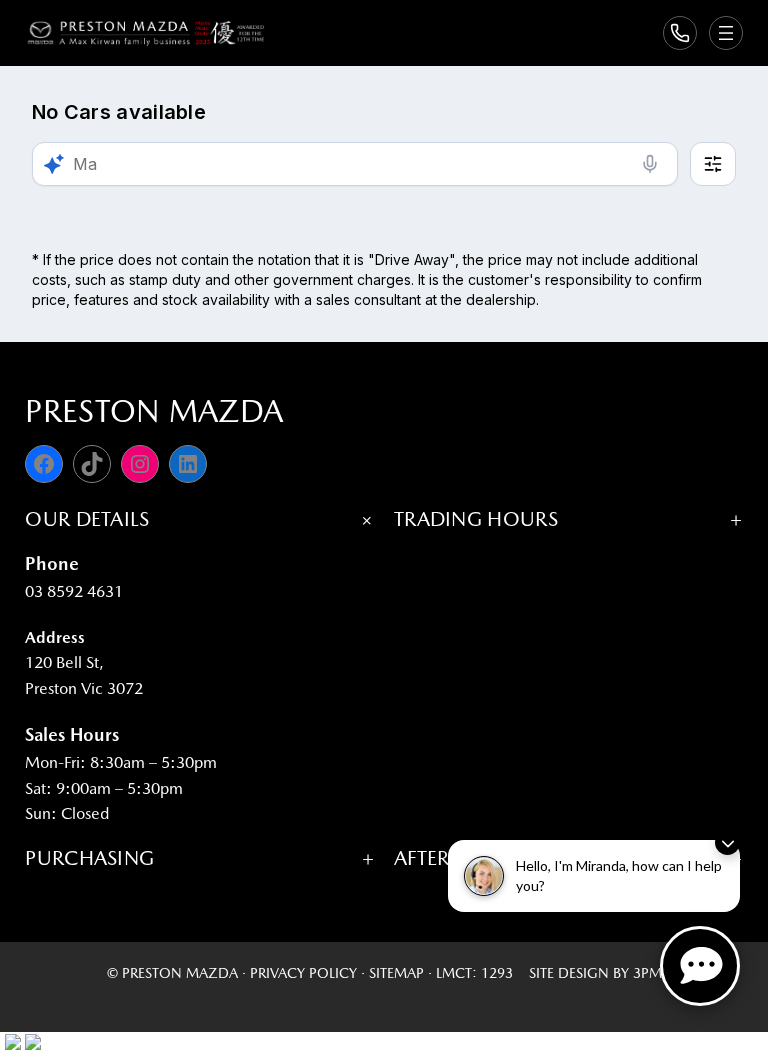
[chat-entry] (700, 966)
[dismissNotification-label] (727, 842)
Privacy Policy (303, 973)
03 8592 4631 (74, 591)
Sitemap (396, 973)
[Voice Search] (650, 164)
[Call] (680, 33)
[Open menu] (726, 33)
